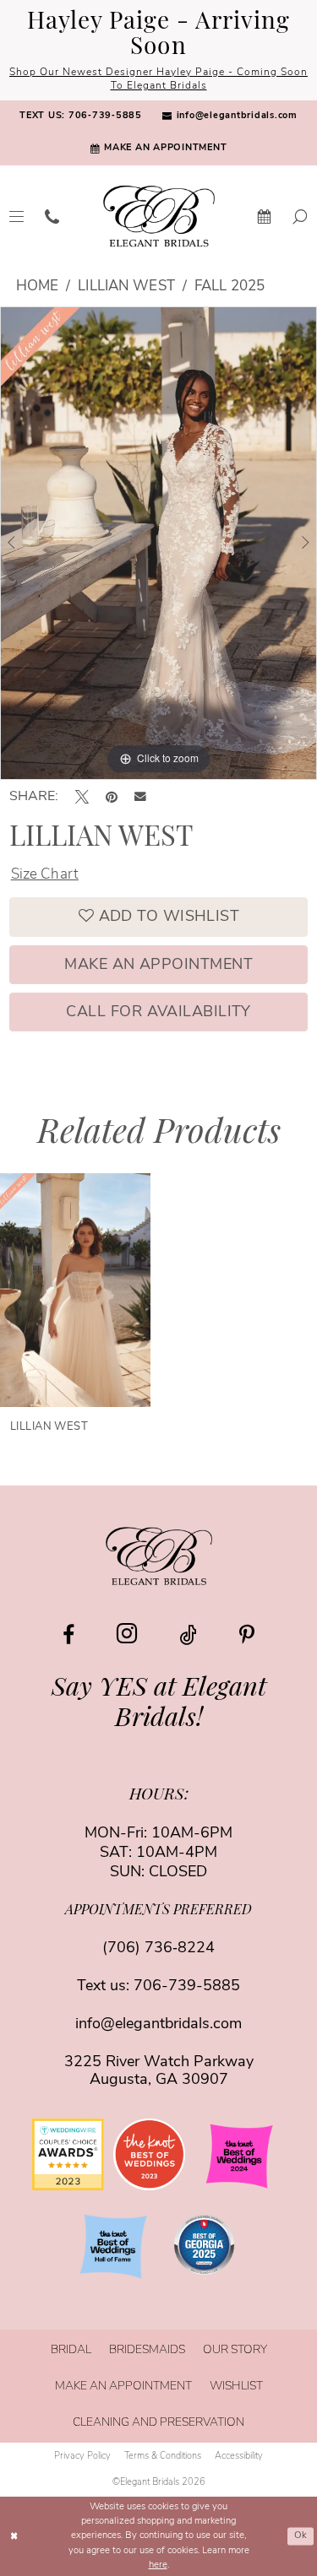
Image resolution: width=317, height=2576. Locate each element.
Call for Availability (158, 1013)
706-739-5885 (187, 1987)
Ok (301, 2536)
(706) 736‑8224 (158, 1949)
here (158, 2565)
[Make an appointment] (265, 216)
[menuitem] (81, 117)
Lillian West (126, 287)
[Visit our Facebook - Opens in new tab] (68, 1635)
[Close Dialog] (14, 2537)
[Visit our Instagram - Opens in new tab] (127, 1634)
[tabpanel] (158, 544)
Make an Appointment (158, 966)
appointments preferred (158, 1911)
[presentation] (75, 1290)
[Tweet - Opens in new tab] (82, 797)
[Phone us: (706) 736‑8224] (52, 216)
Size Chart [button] (45, 875)
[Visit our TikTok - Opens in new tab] (188, 1635)
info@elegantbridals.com (158, 2025)
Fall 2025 (230, 287)
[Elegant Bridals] (159, 1555)
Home (37, 287)
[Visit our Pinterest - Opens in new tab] (247, 1635)
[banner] (159, 216)
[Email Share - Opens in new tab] (140, 797)
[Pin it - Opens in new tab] (112, 797)
